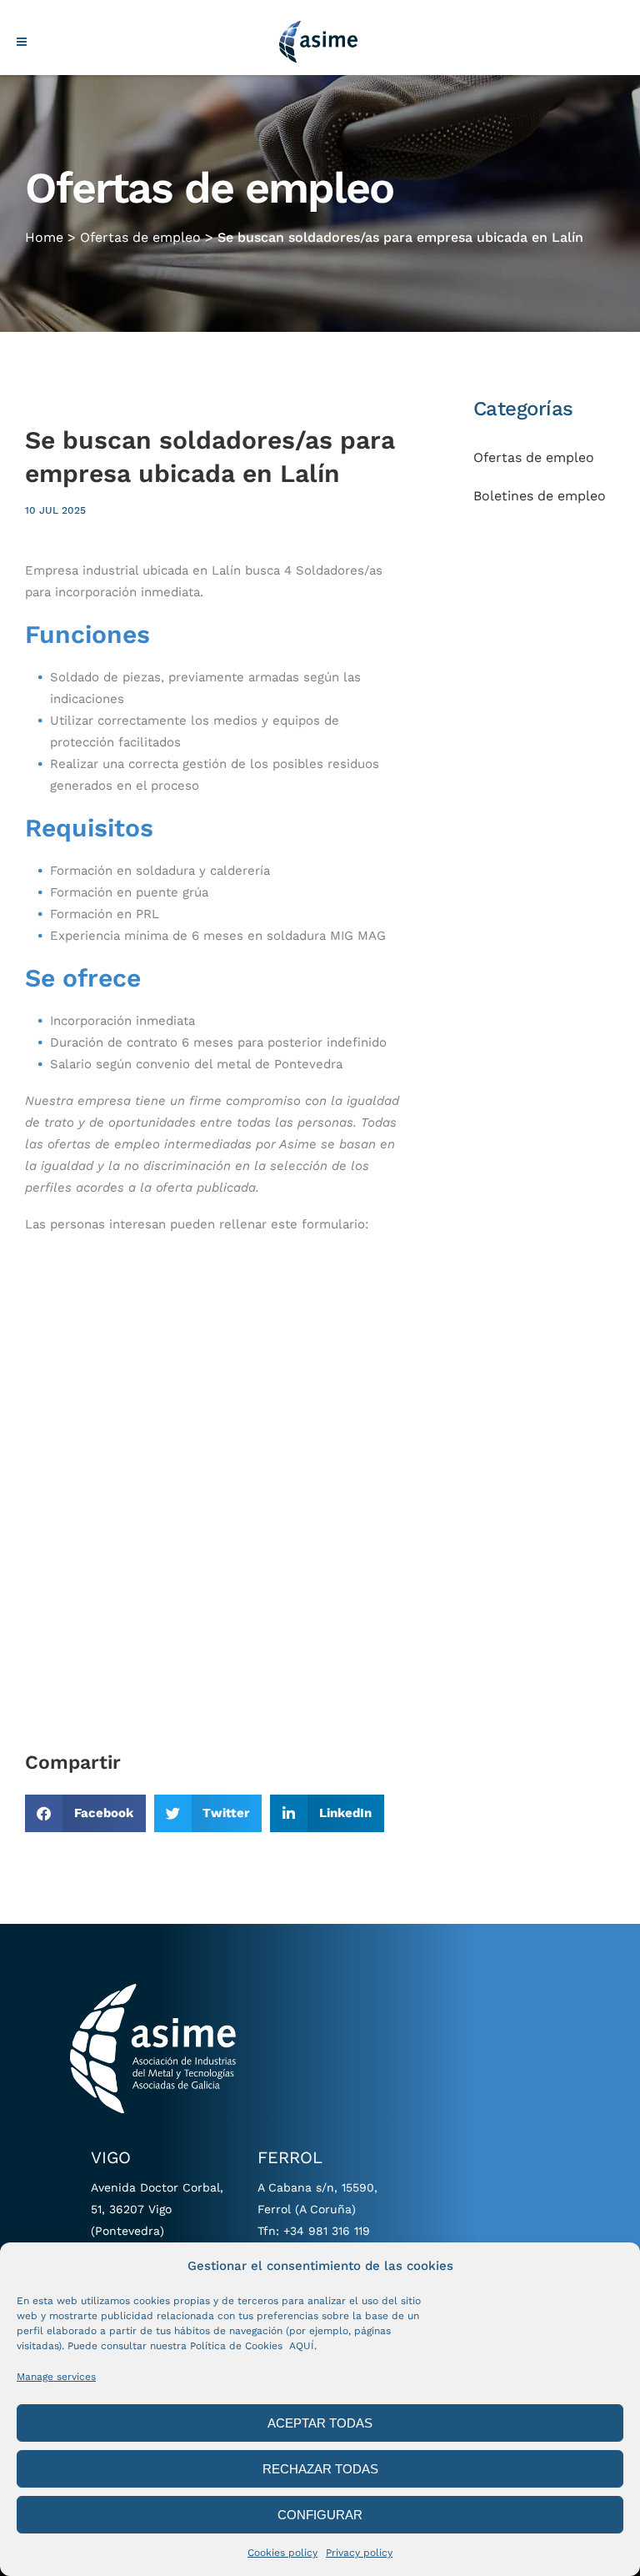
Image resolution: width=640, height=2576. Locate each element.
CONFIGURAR (320, 2515)
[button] (85, 1813)
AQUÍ (302, 2346)
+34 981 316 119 (327, 2231)
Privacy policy (359, 2553)
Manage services (56, 2377)
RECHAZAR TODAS (320, 2469)
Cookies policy (282, 2553)
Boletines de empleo (540, 496)
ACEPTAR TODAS (320, 2423)
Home (44, 237)
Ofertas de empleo (140, 237)
